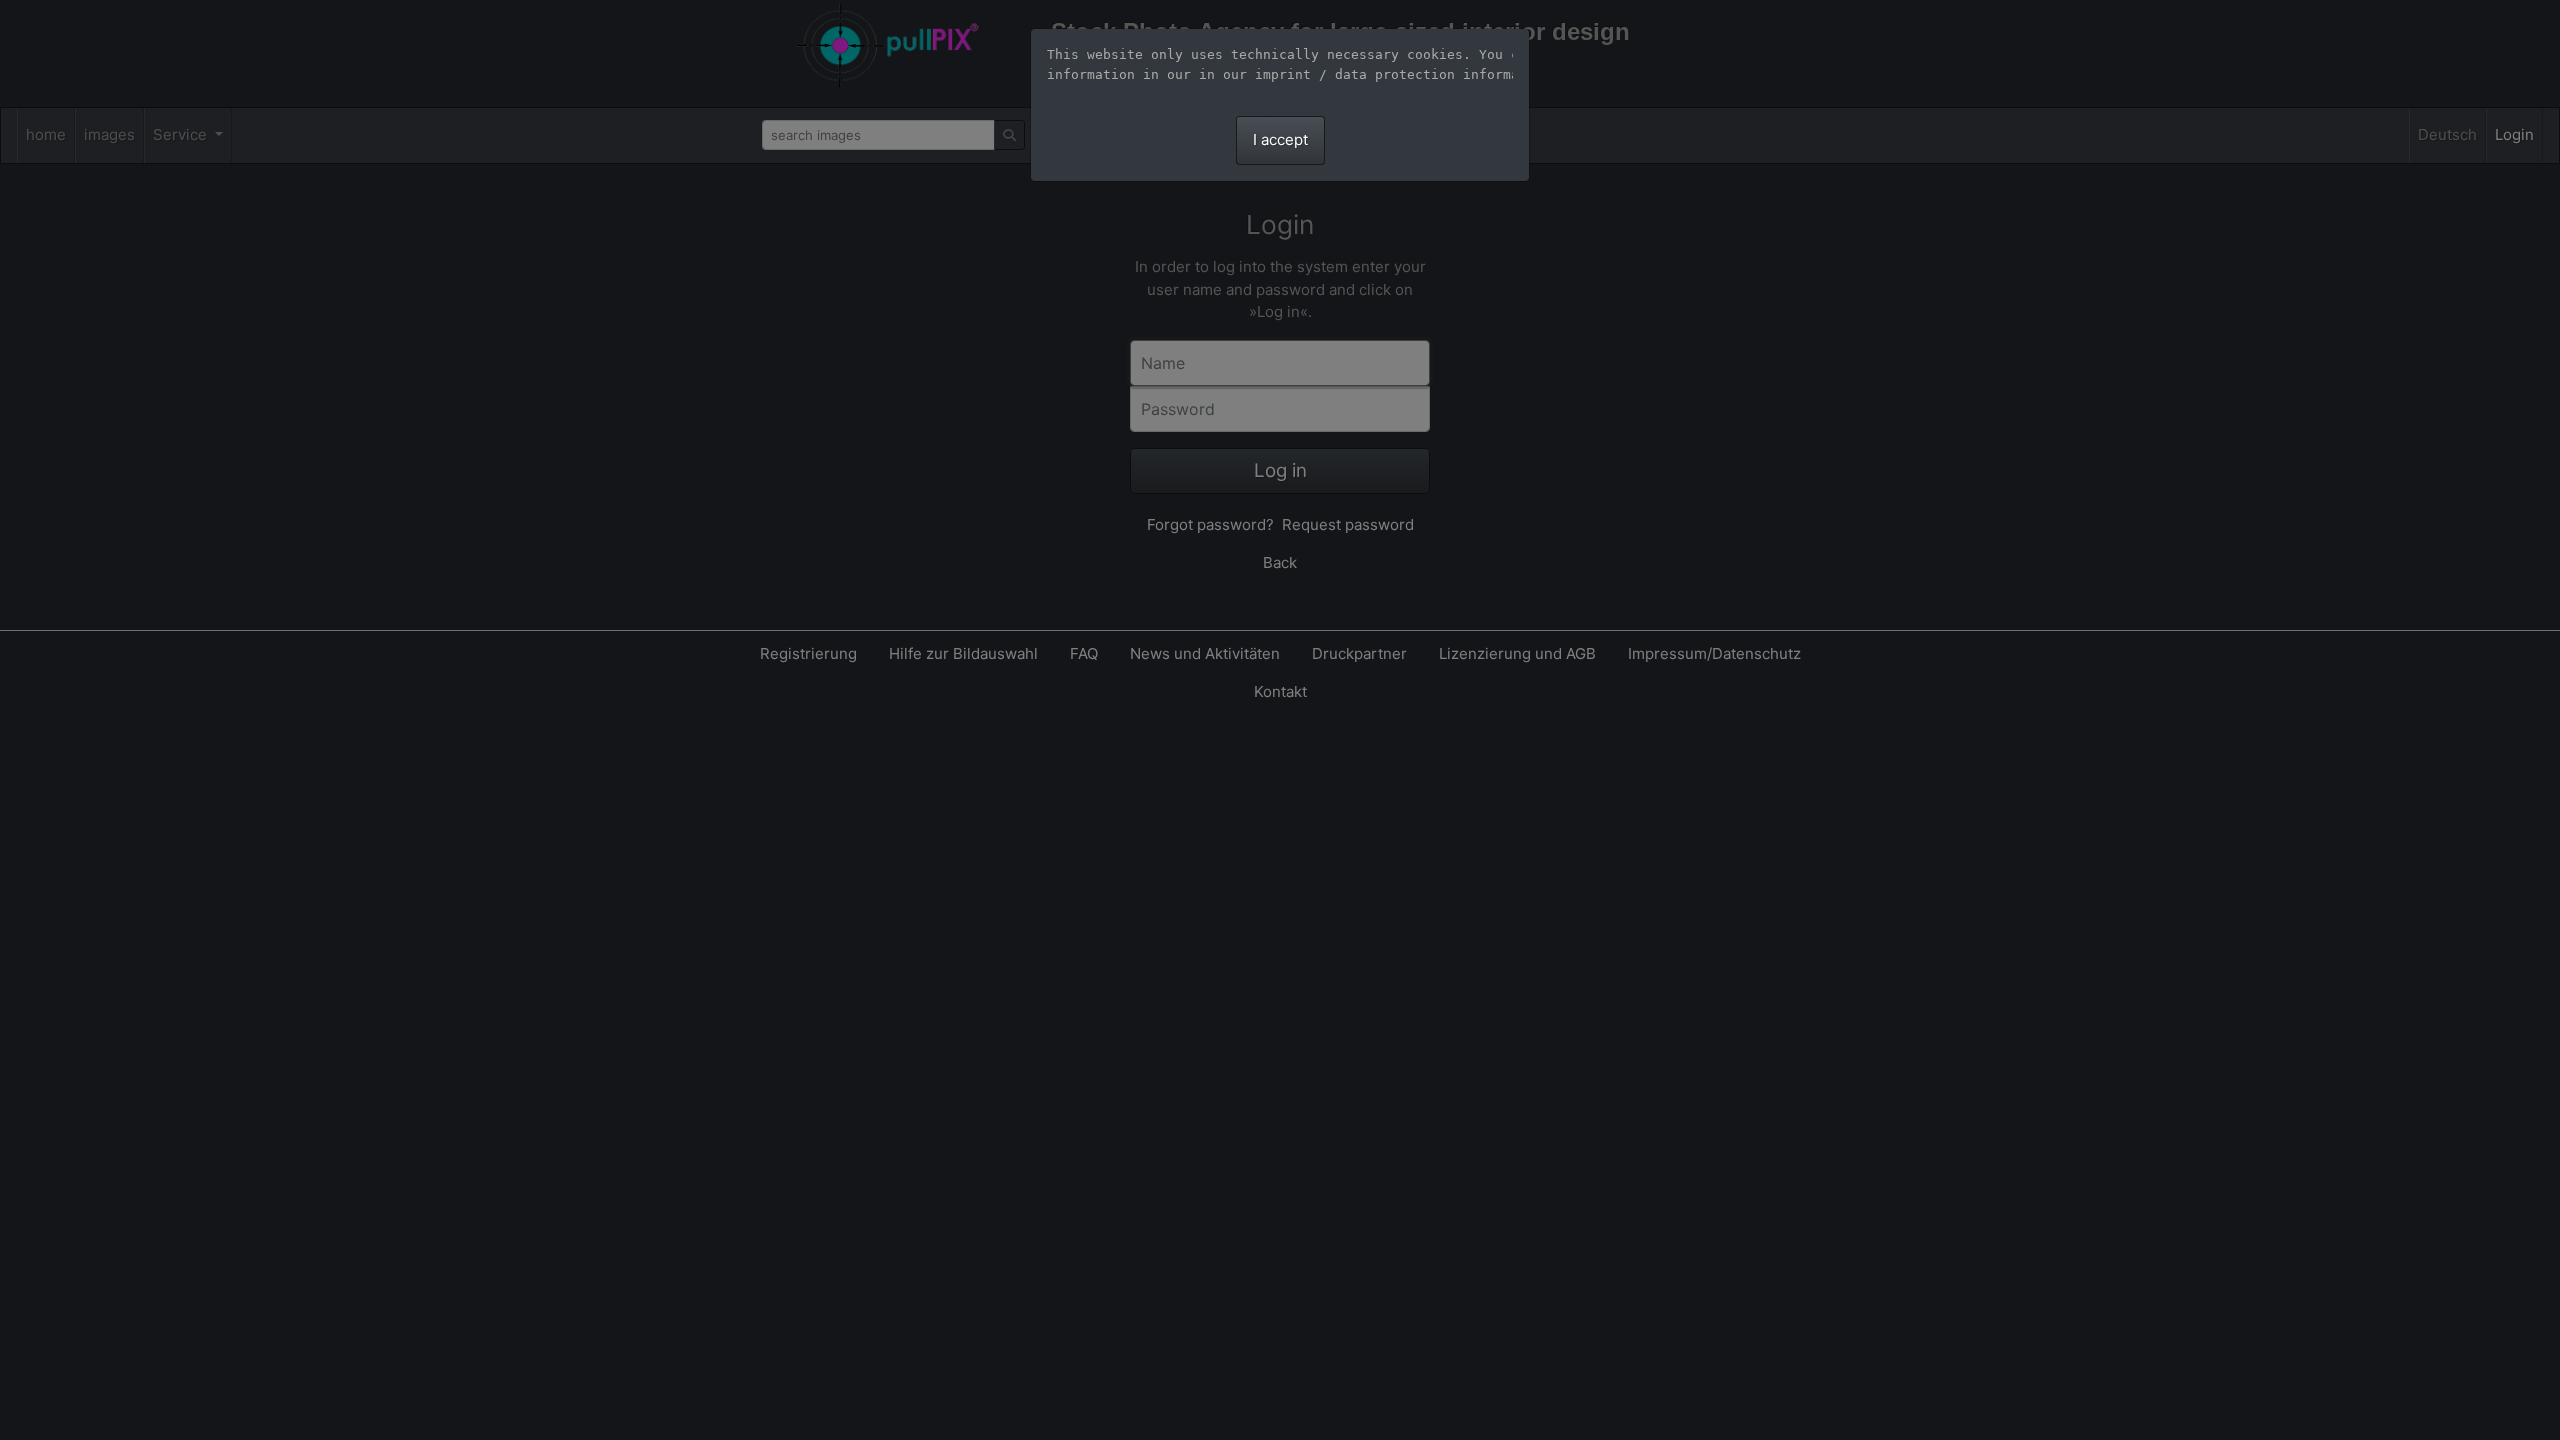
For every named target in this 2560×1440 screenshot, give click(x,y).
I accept (1280, 139)
